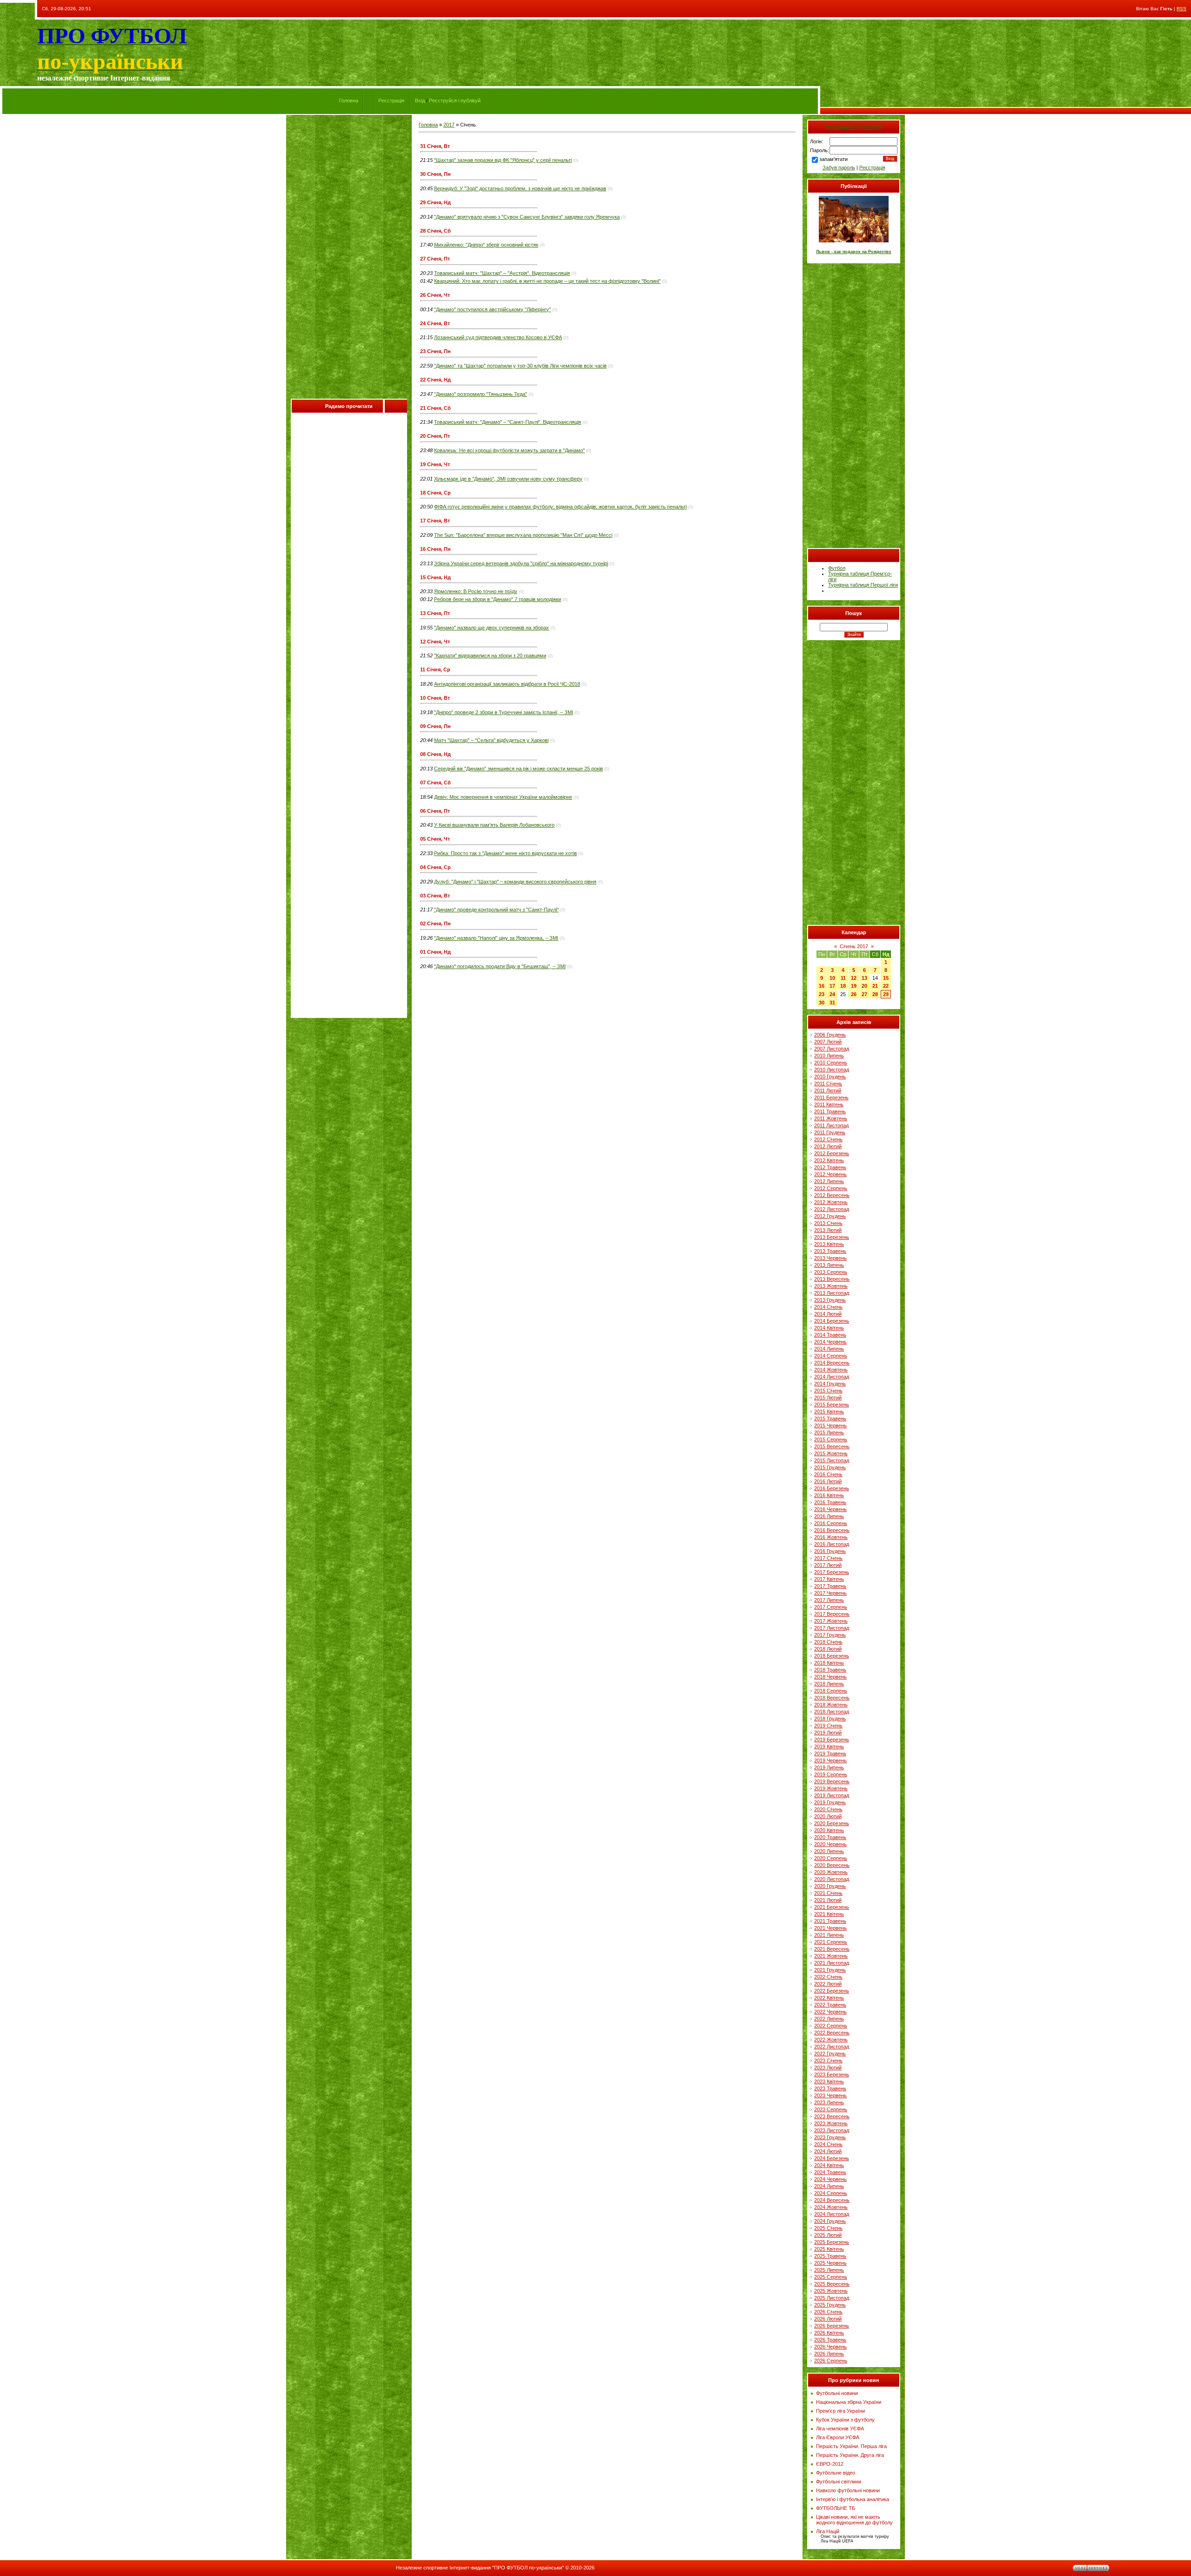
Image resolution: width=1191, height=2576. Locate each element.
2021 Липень (829, 1935)
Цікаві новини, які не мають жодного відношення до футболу (854, 2520)
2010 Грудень (830, 1077)
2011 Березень (831, 1097)
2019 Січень (828, 1726)
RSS (1181, 9)
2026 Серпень (831, 2361)
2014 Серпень (831, 1356)
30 (822, 1003)
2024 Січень (828, 2144)
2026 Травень (830, 2340)
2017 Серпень (831, 1607)
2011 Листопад (831, 1125)
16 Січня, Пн (435, 549)
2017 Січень (828, 1558)
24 (832, 994)
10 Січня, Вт (435, 698)
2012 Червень (830, 1174)
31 (832, 1003)
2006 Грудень (830, 1035)
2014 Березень (832, 1321)
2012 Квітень (829, 1160)
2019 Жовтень (831, 1788)
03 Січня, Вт (435, 896)
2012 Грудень (830, 1216)
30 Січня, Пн (435, 174)
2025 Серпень (831, 2277)
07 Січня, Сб (435, 783)
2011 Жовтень (831, 1118)
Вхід (420, 100)
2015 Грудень (830, 1467)
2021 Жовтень (831, 1956)
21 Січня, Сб (435, 408)
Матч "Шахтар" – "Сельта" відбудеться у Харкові (491, 740)
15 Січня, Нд (435, 577)
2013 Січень (828, 1223)
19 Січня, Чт (435, 464)
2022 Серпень (831, 2026)
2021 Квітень (829, 1914)
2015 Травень (830, 1418)
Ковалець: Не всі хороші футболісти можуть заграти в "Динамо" (509, 450)
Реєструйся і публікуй (455, 100)
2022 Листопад (832, 2047)
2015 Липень (829, 1432)
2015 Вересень (832, 1446)
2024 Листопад (832, 2214)
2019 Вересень (832, 1781)
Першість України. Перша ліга (851, 2446)
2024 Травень (830, 2172)
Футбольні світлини (839, 2482)
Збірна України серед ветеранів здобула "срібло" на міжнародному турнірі (521, 563)
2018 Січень (828, 1642)
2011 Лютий (828, 1091)
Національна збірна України (849, 2402)
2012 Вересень (832, 1195)
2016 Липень (829, 1516)
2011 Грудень (830, 1132)
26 (854, 994)
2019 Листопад (832, 1795)
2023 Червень (830, 2095)
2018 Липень (829, 1684)
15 (886, 978)
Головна (349, 100)
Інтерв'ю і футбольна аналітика (853, 2499)
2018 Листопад (832, 1712)
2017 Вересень (832, 1614)
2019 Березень (832, 1740)
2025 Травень (830, 2256)
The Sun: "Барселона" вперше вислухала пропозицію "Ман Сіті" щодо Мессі (523, 535)
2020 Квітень (829, 1830)
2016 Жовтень (831, 1537)
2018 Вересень (832, 1698)
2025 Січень (828, 2228)
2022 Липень (829, 2019)
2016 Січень (828, 1474)
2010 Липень (829, 1056)
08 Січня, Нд (435, 754)
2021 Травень (830, 1921)
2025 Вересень (832, 2284)
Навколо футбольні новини (848, 2490)
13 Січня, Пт (435, 613)
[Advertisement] (349, 259)
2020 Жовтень (831, 1872)
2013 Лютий (828, 1230)
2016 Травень (830, 1502)
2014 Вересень (832, 1363)
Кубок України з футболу (845, 2420)
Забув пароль (839, 167)
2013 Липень (829, 1265)
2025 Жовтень (831, 2291)
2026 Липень (829, 2354)
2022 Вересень (832, 2033)
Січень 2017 (854, 946)
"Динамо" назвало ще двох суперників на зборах (492, 628)
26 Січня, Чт (435, 295)
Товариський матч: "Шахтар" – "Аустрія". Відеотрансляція (502, 273)
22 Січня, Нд (435, 380)
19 (854, 986)
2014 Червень (830, 1342)
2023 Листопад (832, 2130)
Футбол (837, 568)
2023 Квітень (829, 2081)
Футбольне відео (836, 2473)
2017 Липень (829, 1600)
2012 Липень (829, 1181)
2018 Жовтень (831, 1705)
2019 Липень (829, 1767)
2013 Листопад (832, 1293)
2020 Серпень (831, 1858)
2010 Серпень (831, 1063)
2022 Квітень (829, 1998)
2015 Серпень (831, 1439)
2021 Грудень (830, 1970)
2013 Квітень (829, 1244)
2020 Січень (828, 1809)
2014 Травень (830, 1335)
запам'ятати (833, 159)
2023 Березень (832, 2074)
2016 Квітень (829, 1495)
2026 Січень (828, 2312)
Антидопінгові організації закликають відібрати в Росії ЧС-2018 (507, 684)
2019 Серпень (831, 1774)
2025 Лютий (828, 2235)
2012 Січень (828, 1139)
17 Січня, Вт (435, 521)
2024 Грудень (830, 2221)
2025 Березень (832, 2242)
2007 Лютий (828, 1042)
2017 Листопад (832, 1628)
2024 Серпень (831, 2193)
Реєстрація (391, 100)
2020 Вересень (832, 1865)
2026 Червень (830, 2347)
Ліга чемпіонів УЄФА (840, 2429)
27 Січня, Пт (435, 259)
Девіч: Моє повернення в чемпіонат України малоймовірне (503, 797)
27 (864, 994)
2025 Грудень (830, 2305)
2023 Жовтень (831, 2123)
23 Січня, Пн (435, 351)
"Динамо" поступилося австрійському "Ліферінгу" (492, 309)
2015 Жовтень (831, 1453)
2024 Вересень (832, 2200)
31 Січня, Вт (435, 146)
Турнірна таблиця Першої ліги (863, 585)
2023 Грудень (830, 2137)
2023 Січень (828, 2061)
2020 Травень (830, 1837)
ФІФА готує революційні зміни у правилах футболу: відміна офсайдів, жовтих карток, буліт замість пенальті (560, 507)
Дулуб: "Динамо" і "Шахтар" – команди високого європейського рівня (515, 882)
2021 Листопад (832, 1963)
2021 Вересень (832, 1949)
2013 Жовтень (831, 1286)
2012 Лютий (828, 1146)
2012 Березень (832, 1153)
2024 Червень (830, 2179)
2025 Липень (829, 2270)
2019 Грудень (830, 1802)
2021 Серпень (831, 1942)
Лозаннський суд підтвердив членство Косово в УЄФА (498, 337)
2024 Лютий (828, 2151)
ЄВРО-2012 (830, 2464)
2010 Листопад (832, 1070)
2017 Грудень (830, 1635)
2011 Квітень (829, 1104)
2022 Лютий (828, 1984)
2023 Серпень (831, 2109)
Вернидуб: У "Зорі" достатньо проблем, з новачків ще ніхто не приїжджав (520, 188)
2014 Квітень (829, 1328)
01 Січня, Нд (435, 952)
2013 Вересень (832, 1279)
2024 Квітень (829, 2165)
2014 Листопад (832, 1377)
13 (864, 978)
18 (843, 986)
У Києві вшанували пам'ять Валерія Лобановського (494, 825)
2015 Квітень (829, 1412)
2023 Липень (829, 2102)
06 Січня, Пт (435, 811)
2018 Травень (830, 1670)
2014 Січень (828, 1307)
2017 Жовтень (831, 1621)
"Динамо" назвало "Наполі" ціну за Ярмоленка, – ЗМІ (496, 938)
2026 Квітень (829, 2333)
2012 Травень (830, 1167)
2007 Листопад (832, 1049)
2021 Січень (828, 1893)
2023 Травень (830, 2088)
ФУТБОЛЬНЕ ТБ (836, 2508)
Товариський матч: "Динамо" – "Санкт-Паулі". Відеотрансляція (508, 422)
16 (822, 986)
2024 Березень (832, 2158)
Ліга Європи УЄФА (838, 2437)
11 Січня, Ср (435, 669)
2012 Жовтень (831, 1202)
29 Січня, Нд (435, 202)
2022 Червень (830, 2012)
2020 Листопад (832, 1879)
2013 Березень (832, 1237)
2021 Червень (830, 1928)
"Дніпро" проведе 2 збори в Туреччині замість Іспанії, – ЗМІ (504, 712)
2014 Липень (829, 1349)
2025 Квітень (829, 2249)
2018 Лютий (828, 1649)
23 (822, 994)
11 (843, 978)
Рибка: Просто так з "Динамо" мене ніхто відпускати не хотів (505, 853)
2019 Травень (830, 1753)
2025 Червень (830, 2263)
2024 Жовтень (831, 2207)
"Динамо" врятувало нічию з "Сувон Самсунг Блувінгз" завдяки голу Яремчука (527, 217)
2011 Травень (830, 1111)
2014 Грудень (830, 1384)
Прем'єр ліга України (840, 2411)
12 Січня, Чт (435, 642)
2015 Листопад (832, 1460)
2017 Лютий (828, 1565)
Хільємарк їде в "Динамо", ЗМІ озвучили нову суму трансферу (508, 479)
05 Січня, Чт (435, 839)
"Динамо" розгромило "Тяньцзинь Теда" (481, 394)
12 (854, 978)
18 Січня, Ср (435, 493)
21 (875, 986)
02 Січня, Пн (435, 923)
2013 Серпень (831, 1272)
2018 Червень (830, 1677)
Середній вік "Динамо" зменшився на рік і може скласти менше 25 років (519, 769)
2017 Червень (830, 1593)
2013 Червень (830, 1258)
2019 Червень (830, 1760)
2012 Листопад (832, 1209)
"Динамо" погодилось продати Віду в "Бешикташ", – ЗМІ (500, 966)
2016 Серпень (831, 1523)
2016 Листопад (832, 1544)
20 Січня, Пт (435, 436)
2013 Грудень (830, 1300)
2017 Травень (830, 1586)
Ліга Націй (828, 2531)
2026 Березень (832, 2326)
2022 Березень (832, 1991)
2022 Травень (830, 2005)
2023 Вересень (832, 2116)
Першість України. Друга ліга (850, 2455)
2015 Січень (828, 1391)
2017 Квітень (829, 1579)
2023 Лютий (828, 2067)
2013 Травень (830, 1251)
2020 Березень (832, 1823)
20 (864, 986)
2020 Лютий (828, 1816)
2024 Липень (829, 2186)
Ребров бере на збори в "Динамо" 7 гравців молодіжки (498, 599)
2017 (449, 125)
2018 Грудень (830, 1719)
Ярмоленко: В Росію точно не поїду (476, 591)
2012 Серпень (831, 1188)
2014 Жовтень (831, 1370)
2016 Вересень (832, 1530)
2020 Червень (830, 1844)
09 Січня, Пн (435, 726)
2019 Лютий (828, 1733)
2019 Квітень (829, 1746)
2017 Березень (832, 1572)
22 (886, 986)
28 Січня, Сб (435, 231)
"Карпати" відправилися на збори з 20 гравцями (490, 656)
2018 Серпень (831, 1691)
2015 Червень (830, 1425)
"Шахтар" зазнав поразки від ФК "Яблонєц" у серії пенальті (503, 160)
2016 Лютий (828, 1481)
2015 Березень (832, 1405)
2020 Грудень (830, 1886)
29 (886, 994)
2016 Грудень (830, 1551)
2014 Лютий (828, 1314)
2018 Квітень (829, 1663)
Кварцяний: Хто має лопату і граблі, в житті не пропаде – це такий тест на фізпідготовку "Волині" (547, 281)
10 (832, 978)
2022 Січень (828, 1977)
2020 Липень (829, 1851)
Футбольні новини (837, 2393)
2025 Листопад (832, 2298)
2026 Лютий (828, 2319)
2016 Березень (832, 1488)
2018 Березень (832, 1656)
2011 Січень (828, 1084)
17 (832, 986)
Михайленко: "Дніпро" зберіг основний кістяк (486, 245)
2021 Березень (832, 1907)
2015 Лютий (828, 1398)
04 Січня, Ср (435, 867)
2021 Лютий (828, 1900)
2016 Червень (830, 1509)
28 (875, 994)
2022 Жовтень (831, 2040)
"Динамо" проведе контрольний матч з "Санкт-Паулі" (496, 910)
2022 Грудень (830, 2054)
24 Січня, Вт (435, 323)
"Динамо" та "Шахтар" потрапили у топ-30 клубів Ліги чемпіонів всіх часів (520, 366)
